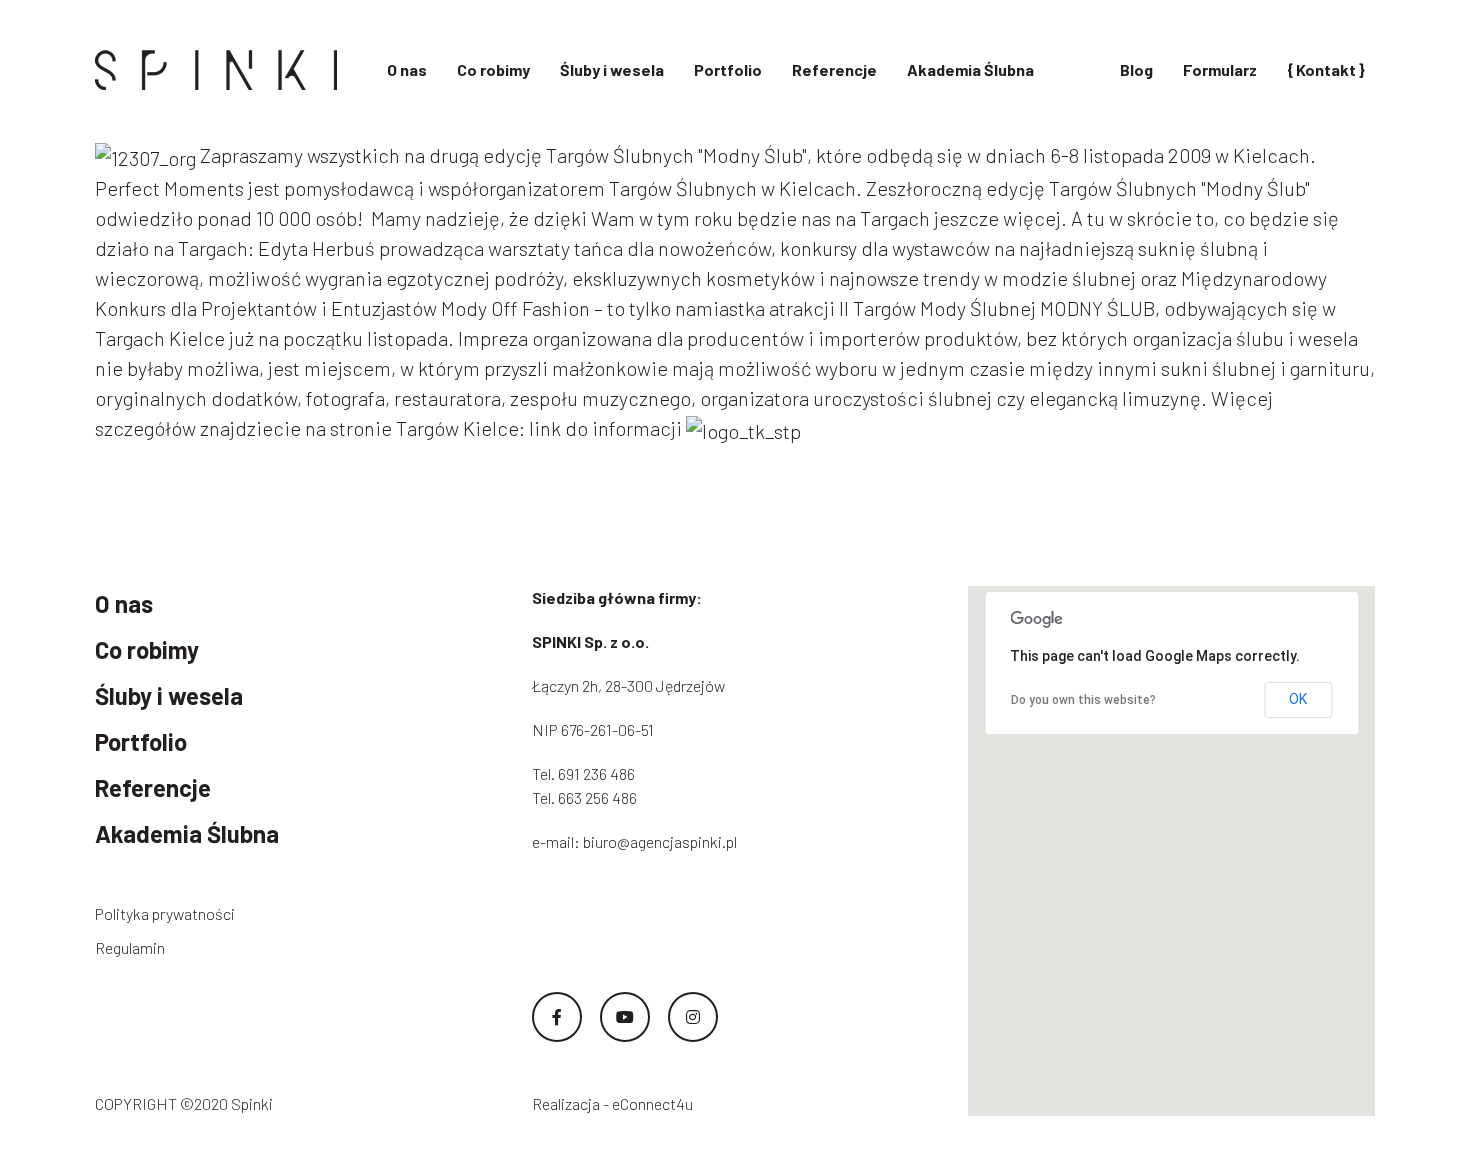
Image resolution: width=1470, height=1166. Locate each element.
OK (1298, 699)
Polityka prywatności (165, 913)
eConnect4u (652, 1103)
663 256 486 (597, 797)
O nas (407, 69)
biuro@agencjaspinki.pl (660, 841)
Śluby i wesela (612, 69)
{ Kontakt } (1326, 69)
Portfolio (728, 69)
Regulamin (130, 947)
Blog (1136, 69)
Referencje (834, 69)
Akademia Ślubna (970, 69)
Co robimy (493, 69)
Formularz (1220, 69)
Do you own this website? (1083, 700)
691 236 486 (596, 773)
